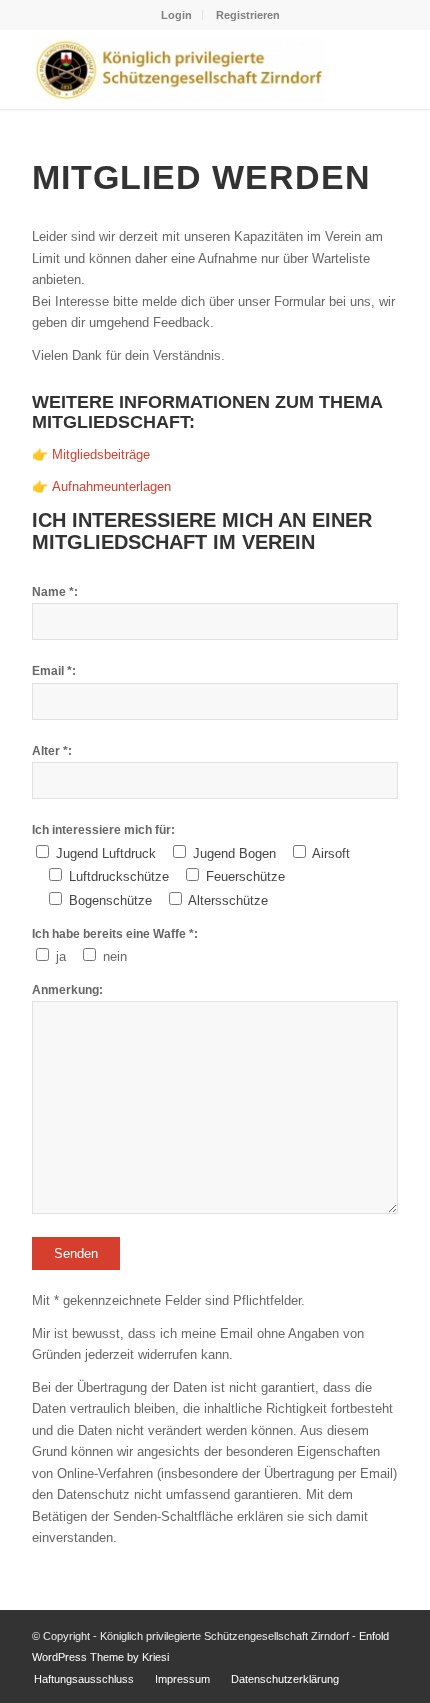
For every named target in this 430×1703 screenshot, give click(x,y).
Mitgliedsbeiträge (101, 454)
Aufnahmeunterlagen (111, 486)
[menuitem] (177, 15)
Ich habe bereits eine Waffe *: (115, 934)
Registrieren (248, 15)
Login (176, 15)
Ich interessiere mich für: (103, 830)
